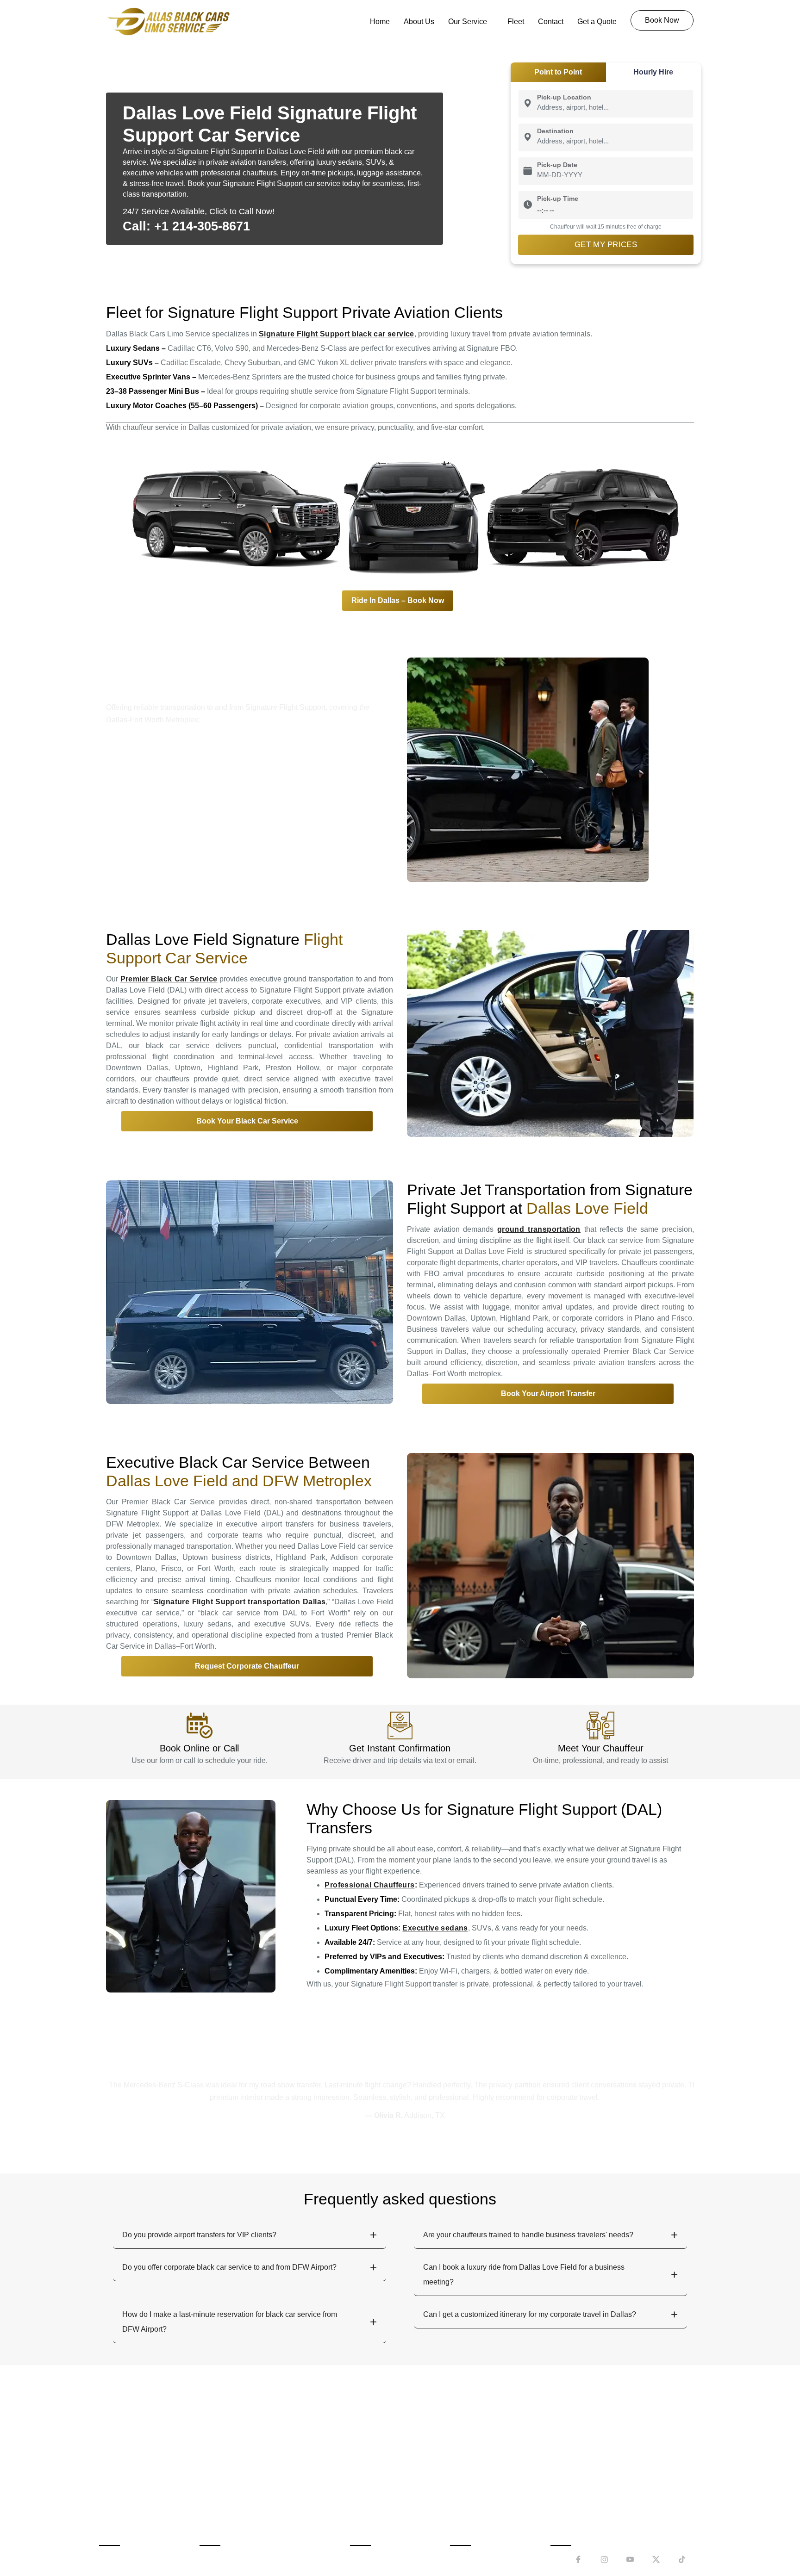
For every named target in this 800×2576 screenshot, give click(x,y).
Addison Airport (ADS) (243, 2451)
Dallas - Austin (581, 2451)
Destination (555, 131)
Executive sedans (435, 1928)
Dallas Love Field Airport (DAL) (258, 2484)
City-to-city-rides (384, 2467)
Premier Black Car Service (169, 979)
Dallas (468, 2467)
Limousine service (387, 2501)
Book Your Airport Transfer (548, 1394)
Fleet (516, 22)
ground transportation (539, 1229)
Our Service (468, 22)
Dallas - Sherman (586, 2484)
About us (121, 2451)
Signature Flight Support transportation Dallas (240, 1602)
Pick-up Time (558, 199)
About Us (419, 22)
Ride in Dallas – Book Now (398, 600)
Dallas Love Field (254, 790)
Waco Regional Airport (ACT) (254, 2517)
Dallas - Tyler (579, 2501)
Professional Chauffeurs (369, 1885)
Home (380, 22)
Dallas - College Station (597, 2467)
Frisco (467, 2501)
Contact (551, 22)
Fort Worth (474, 2484)
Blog (422, 2557)
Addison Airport (153, 802)
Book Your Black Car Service (247, 1121)
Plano (358, 738)
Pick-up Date (557, 165)
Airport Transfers (384, 2451)
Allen (466, 2451)
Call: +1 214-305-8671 (186, 226)
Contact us (124, 2484)
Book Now (123, 2467)
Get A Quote (126, 2517)
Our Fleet (121, 2501)
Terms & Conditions (322, 2557)
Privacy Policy (384, 2557)
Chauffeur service (386, 2484)
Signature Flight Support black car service (337, 334)
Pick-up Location (564, 97)
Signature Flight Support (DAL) (257, 2501)
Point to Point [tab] (558, 72)
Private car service (387, 2517)
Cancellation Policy (250, 2557)
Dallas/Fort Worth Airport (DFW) (259, 2467)
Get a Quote (597, 22)
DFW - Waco (578, 2517)
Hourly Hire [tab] (653, 72)
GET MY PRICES (606, 245)
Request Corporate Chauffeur (247, 1666)
